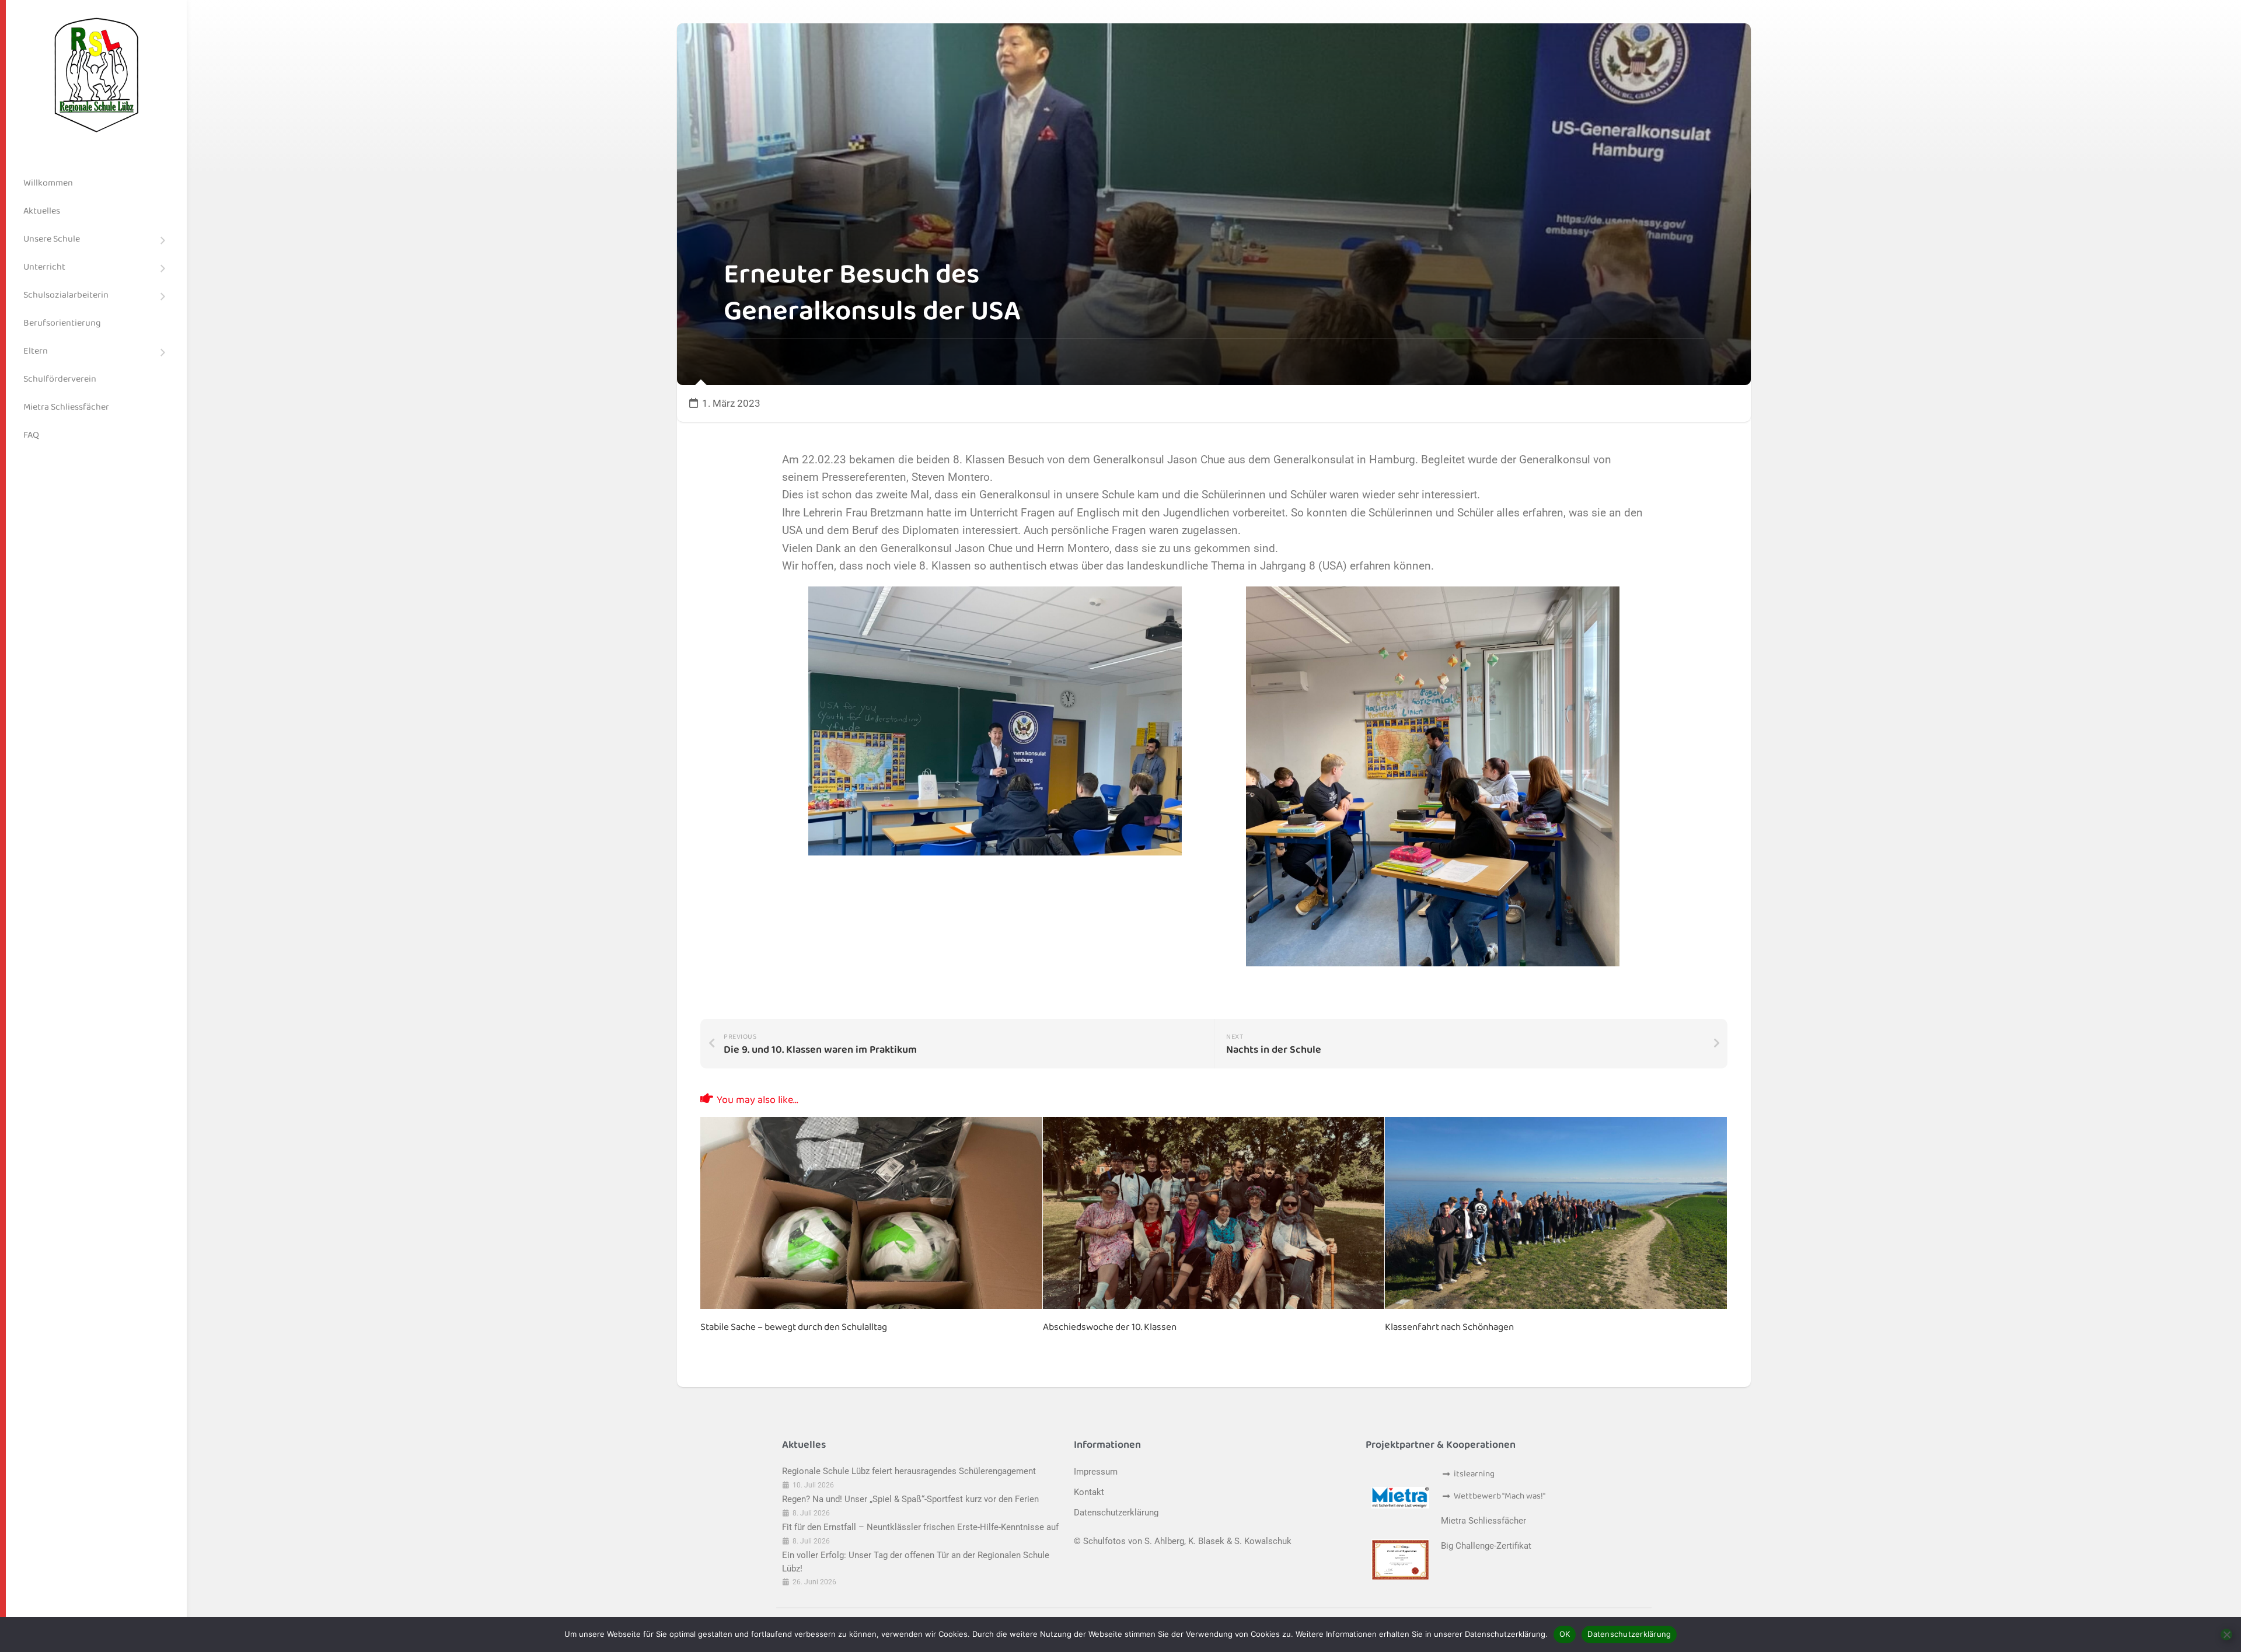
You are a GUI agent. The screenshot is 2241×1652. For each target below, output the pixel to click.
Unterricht (44, 267)
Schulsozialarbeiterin (66, 295)
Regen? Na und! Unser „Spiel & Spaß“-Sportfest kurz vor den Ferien (910, 1499)
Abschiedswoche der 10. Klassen (1110, 1327)
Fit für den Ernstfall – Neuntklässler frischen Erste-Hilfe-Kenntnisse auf (920, 1527)
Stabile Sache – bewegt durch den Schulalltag (794, 1327)
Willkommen (48, 183)
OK (1565, 1634)
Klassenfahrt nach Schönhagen (1449, 1327)
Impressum (1096, 1472)
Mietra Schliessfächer (66, 407)
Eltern (36, 351)
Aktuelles (42, 211)
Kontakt (1089, 1492)
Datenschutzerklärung (1116, 1513)
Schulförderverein (60, 379)
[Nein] (2226, 1634)
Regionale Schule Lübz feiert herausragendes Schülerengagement (909, 1471)
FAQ (31, 435)
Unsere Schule (52, 239)
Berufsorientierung (62, 323)
